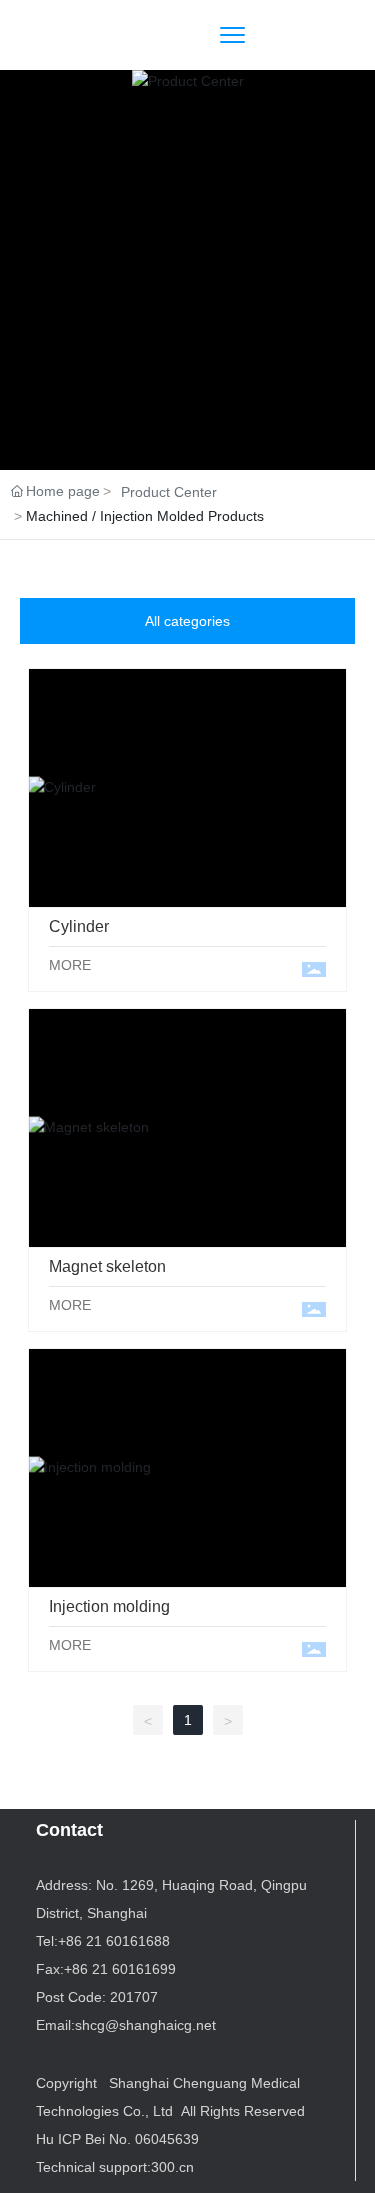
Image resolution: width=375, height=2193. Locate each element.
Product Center (169, 492)
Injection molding (187, 1466)
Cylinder (188, 787)
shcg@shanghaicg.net (145, 2025)
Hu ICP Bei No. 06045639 (117, 2139)
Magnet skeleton (187, 1126)
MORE (70, 965)
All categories (187, 621)
